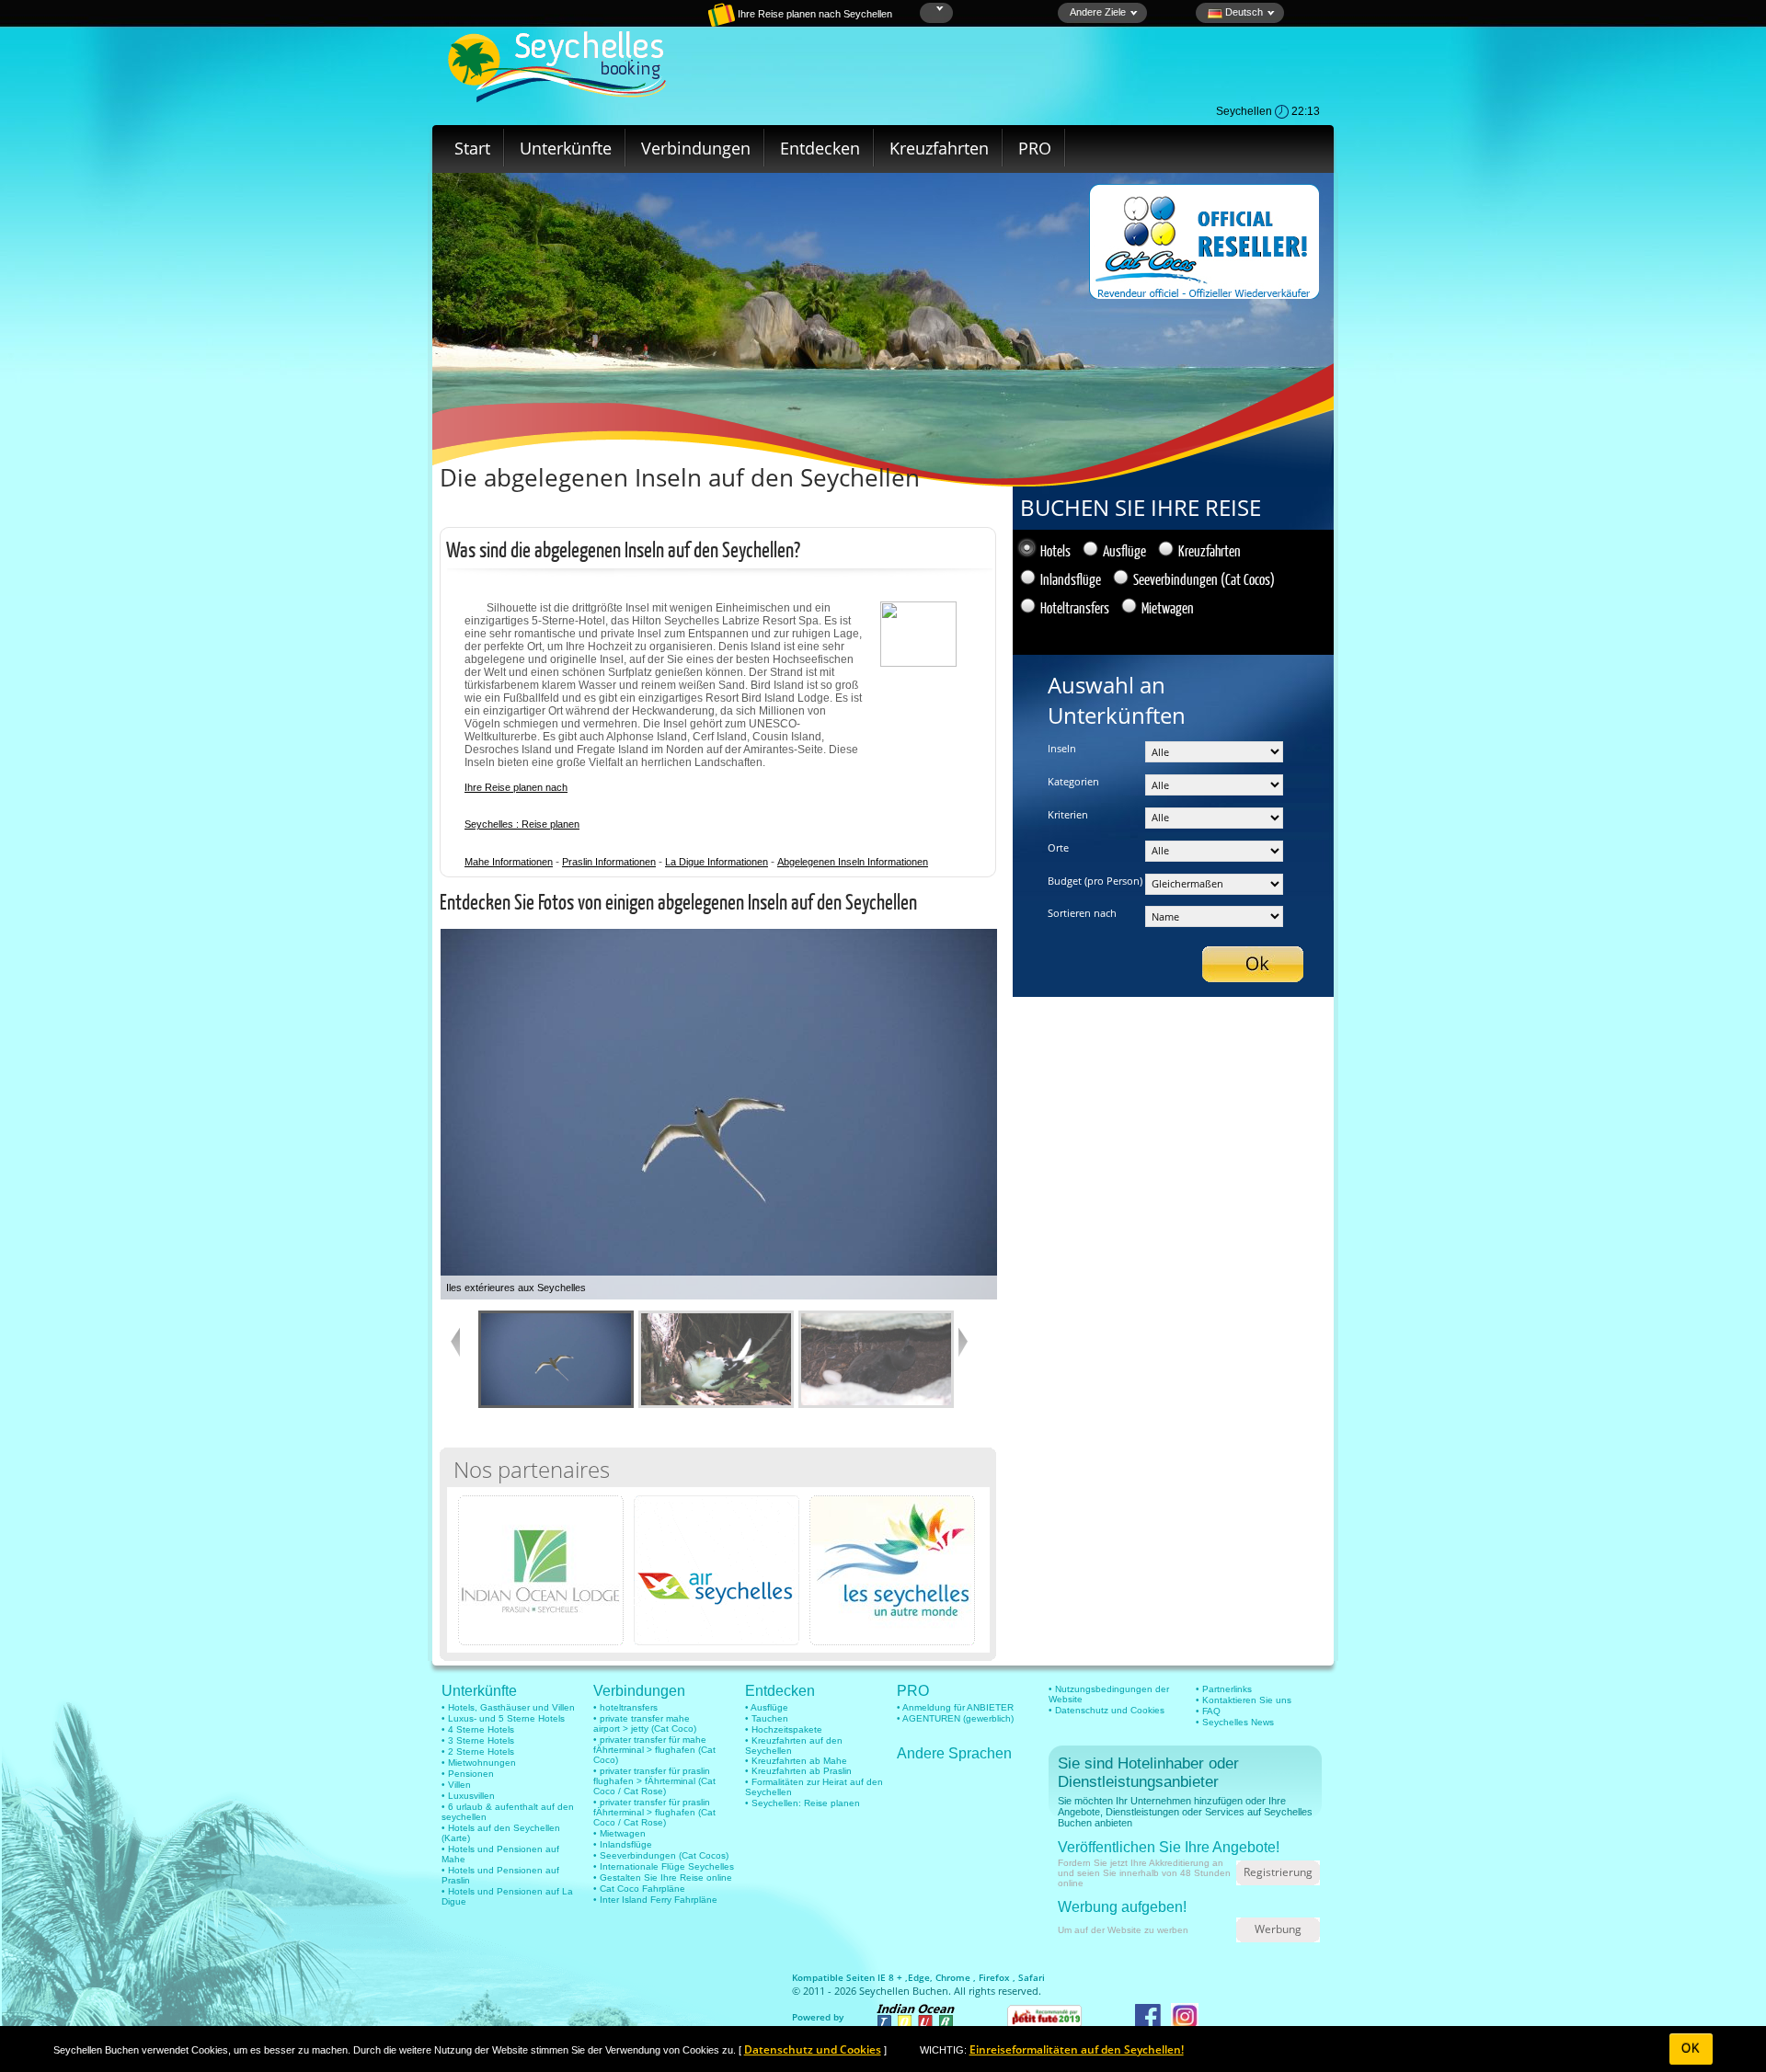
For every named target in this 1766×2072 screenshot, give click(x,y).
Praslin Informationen (609, 862)
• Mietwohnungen (479, 1763)
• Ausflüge (767, 1707)
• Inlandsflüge (623, 1844)
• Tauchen (767, 1718)
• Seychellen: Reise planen (803, 1803)
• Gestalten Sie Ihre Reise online (663, 1877)
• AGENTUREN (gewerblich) (955, 1718)
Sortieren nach (1082, 913)
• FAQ (1208, 1711)
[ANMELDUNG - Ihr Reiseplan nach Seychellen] (658, 23)
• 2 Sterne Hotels (478, 1751)
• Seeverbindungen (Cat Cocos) (661, 1855)
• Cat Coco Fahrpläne (639, 1889)
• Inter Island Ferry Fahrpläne (655, 1900)
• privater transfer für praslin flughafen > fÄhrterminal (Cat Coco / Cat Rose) (654, 1781)
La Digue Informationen (717, 862)
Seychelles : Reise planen (522, 824)
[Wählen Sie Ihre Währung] (938, 9)
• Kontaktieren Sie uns (1244, 1700)
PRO (1035, 148)
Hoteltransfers (1075, 607)
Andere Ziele (1098, 12)
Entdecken (820, 148)
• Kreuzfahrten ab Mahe (796, 1761)
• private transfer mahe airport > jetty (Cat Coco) (645, 1723)
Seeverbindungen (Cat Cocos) (1204, 579)
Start (472, 148)
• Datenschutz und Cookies (1107, 1710)
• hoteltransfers (625, 1707)
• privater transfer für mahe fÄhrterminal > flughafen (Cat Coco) (654, 1750)
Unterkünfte (566, 148)
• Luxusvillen (468, 1796)
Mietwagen (1168, 607)
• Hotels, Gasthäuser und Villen (508, 1707)
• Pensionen (468, 1774)
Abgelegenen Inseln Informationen (853, 862)
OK (1691, 2049)
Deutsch (1243, 12)
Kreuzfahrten (939, 148)
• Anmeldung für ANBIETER (955, 1707)
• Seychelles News (1235, 1722)
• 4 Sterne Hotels (478, 1729)
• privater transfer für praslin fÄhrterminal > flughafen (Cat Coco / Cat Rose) (654, 1812)
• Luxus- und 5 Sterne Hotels (503, 1718)
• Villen (456, 1785)
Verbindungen (696, 148)
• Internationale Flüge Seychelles (664, 1866)
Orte (1058, 847)
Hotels (1055, 550)
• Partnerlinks (1224, 1689)
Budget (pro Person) (1095, 881)
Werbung (1278, 1929)
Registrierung (1278, 1872)
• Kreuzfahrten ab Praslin (798, 1771)
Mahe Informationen (509, 862)
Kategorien (1073, 781)
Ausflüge (1124, 550)
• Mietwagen (619, 1833)
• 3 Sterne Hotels (478, 1740)
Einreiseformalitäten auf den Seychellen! (1077, 2049)
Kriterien (1068, 814)
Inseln (1062, 748)
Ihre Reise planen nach (516, 787)
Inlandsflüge (1071, 579)
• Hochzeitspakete (784, 1729)
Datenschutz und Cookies (813, 2049)
